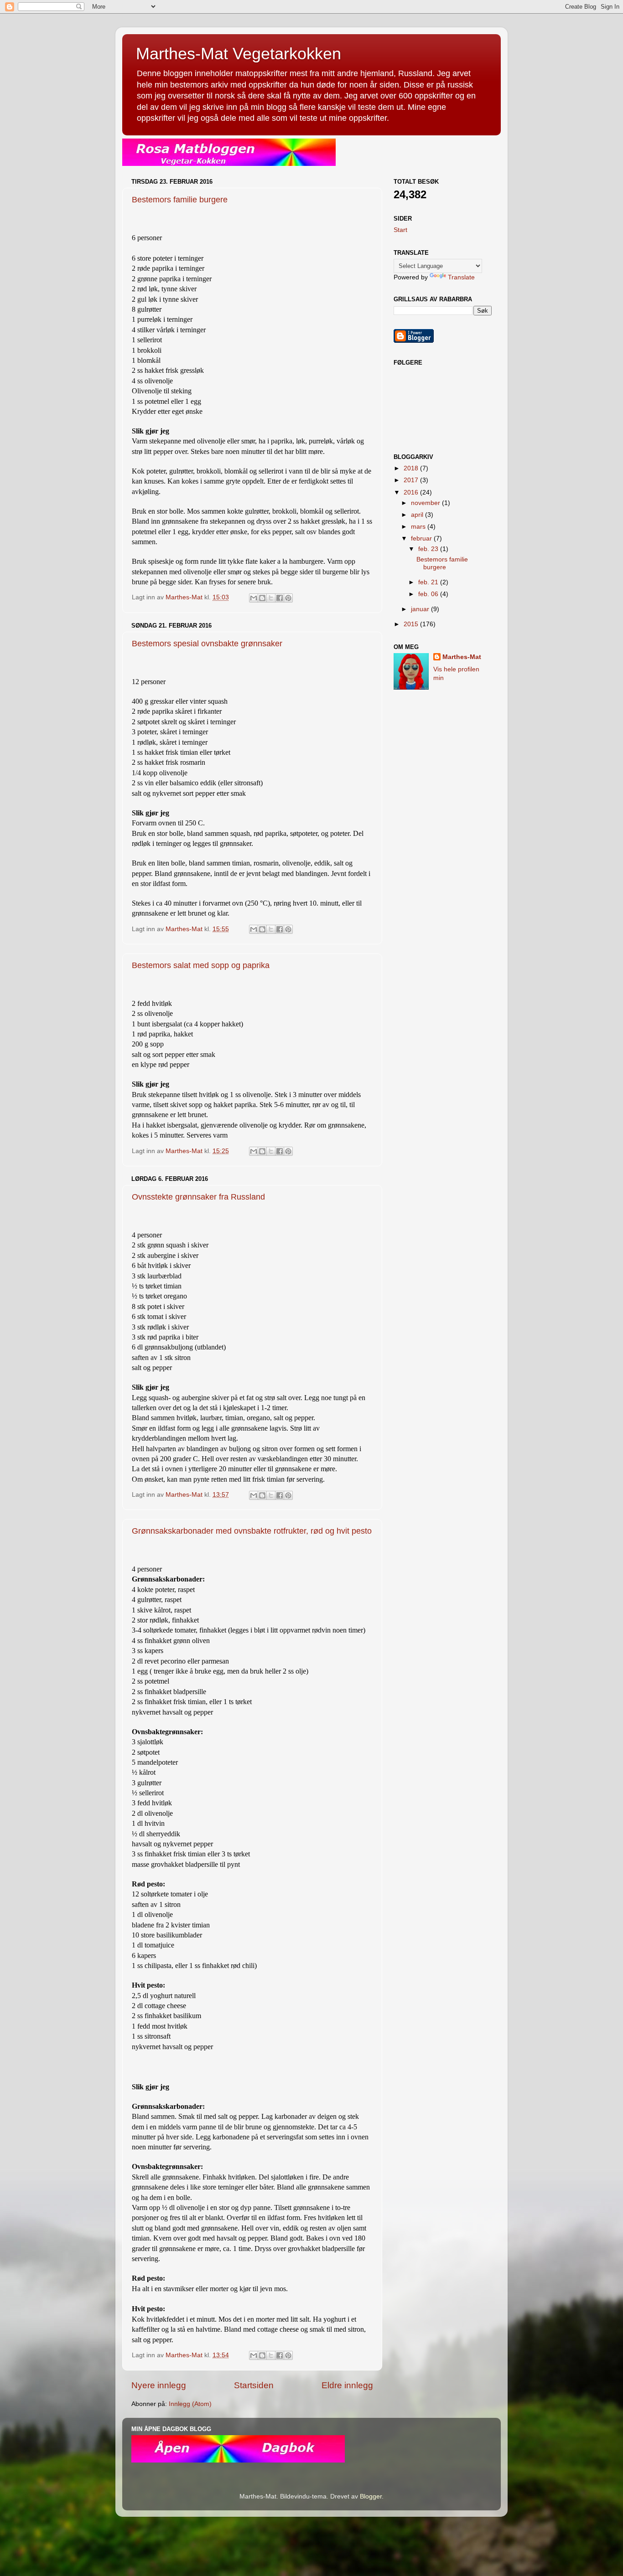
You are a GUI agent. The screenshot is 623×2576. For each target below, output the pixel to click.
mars (419, 527)
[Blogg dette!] (262, 598)
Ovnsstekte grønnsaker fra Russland (198, 1197)
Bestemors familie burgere (180, 200)
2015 (412, 624)
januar (421, 609)
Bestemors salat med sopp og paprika (201, 965)
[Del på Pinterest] (288, 598)
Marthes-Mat (462, 657)
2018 (412, 468)
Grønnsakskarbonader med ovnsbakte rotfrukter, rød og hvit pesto (252, 1531)
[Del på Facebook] (280, 598)
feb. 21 (429, 582)
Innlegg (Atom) (190, 2404)
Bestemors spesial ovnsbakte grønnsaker (207, 644)
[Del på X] (271, 598)
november (426, 503)
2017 (412, 480)
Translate (461, 277)
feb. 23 (429, 549)
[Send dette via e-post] (254, 598)
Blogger (371, 2496)
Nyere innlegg (159, 2385)
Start (400, 230)
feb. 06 (429, 594)
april (418, 515)
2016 (412, 492)
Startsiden (254, 2385)
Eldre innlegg (347, 2385)
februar (422, 538)
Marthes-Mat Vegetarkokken (239, 54)
